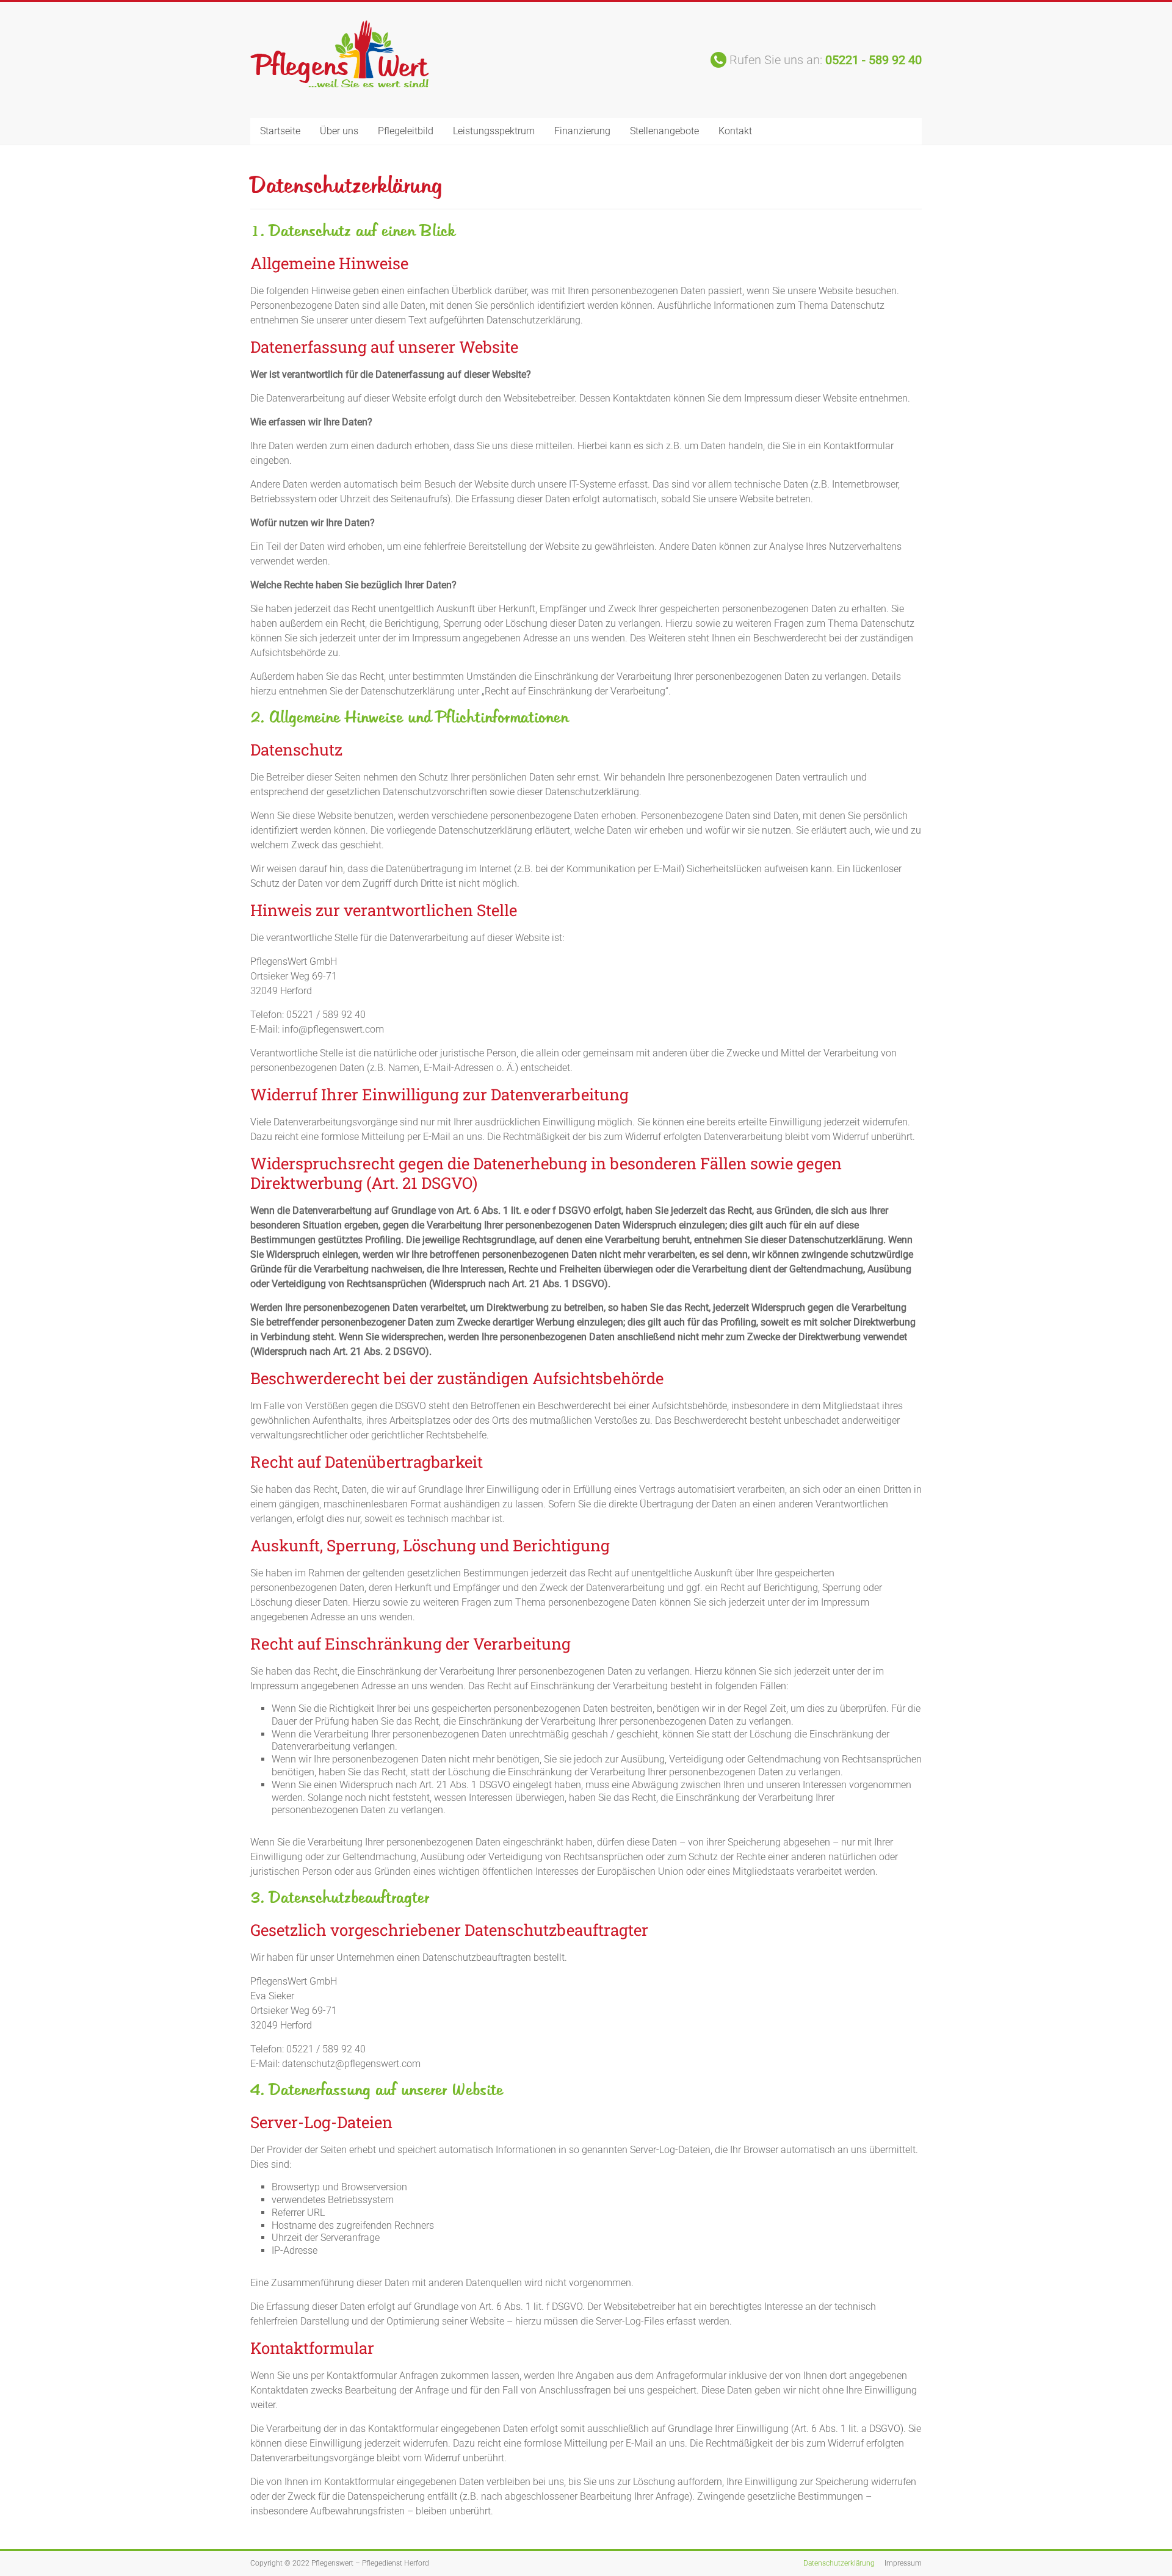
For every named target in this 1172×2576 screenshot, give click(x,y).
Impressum (903, 2563)
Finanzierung (582, 131)
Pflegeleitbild (406, 131)
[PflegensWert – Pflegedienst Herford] (340, 26)
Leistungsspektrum (494, 131)
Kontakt (735, 131)
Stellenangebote (664, 131)
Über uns (339, 131)
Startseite (280, 131)
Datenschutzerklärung (839, 2563)
